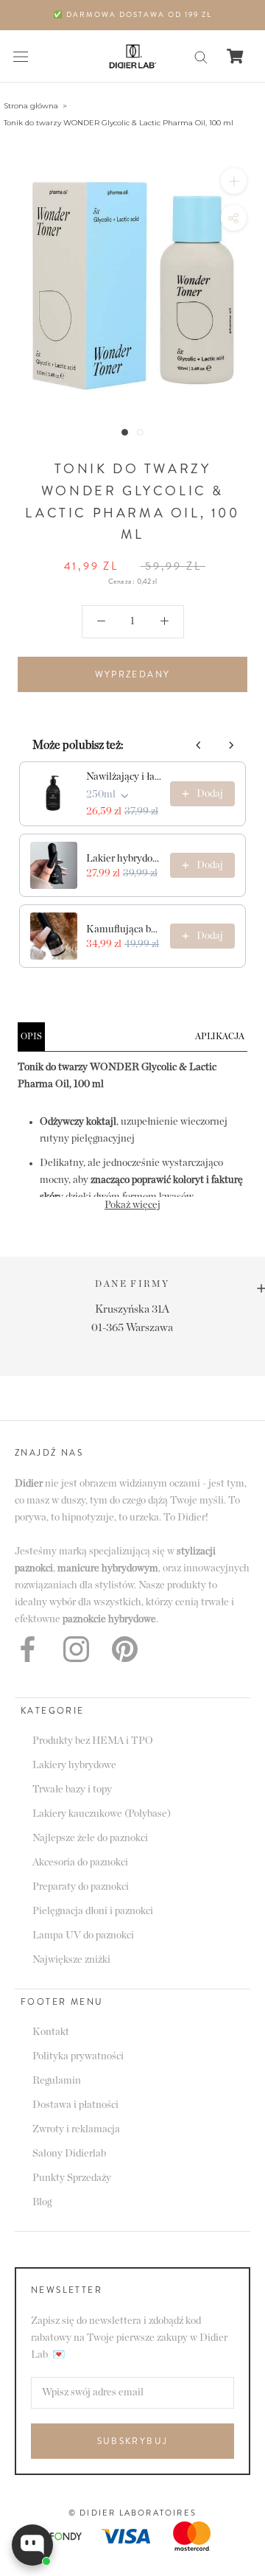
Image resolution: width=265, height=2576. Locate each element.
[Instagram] (76, 1649)
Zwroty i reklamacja (76, 2129)
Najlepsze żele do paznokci (90, 1838)
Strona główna (31, 106)
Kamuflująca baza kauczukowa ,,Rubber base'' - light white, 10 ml (124, 929)
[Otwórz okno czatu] (32, 2545)
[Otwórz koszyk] (235, 56)
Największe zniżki (71, 1960)
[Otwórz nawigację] (21, 56)
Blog (42, 2202)
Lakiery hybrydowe (74, 1765)
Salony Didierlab (69, 2154)
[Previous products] (199, 745)
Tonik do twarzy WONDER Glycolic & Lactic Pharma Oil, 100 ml (119, 123)
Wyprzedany (133, 674)
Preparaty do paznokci (81, 1887)
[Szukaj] (201, 56)
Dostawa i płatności (75, 2105)
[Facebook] (28, 1649)
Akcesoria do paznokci (80, 1863)
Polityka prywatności (78, 2056)
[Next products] (231, 745)
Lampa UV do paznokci (83, 1936)
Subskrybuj (133, 2441)
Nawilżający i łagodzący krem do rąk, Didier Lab (124, 777)
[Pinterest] (125, 1649)
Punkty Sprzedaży (72, 2178)
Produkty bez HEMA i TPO (93, 1741)
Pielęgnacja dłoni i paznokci (93, 1911)
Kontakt (51, 2032)
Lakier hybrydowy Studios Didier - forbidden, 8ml (124, 859)
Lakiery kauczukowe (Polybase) (102, 1814)
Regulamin (57, 2081)
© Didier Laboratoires (132, 2513)
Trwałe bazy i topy (72, 1790)
